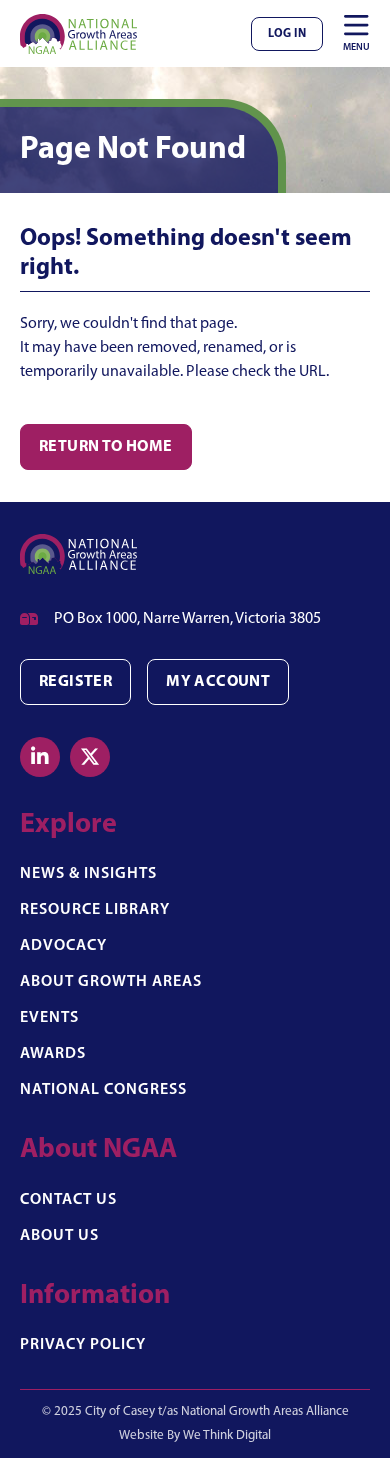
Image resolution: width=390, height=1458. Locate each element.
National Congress (103, 1090)
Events (49, 1018)
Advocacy (63, 946)
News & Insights (88, 874)
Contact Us (68, 1200)
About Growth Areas (111, 982)
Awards (53, 1054)
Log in (287, 34)
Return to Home (106, 447)
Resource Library (95, 910)
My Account (218, 682)
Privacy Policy (83, 1345)
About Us (59, 1236)
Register (75, 682)
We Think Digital (227, 1435)
